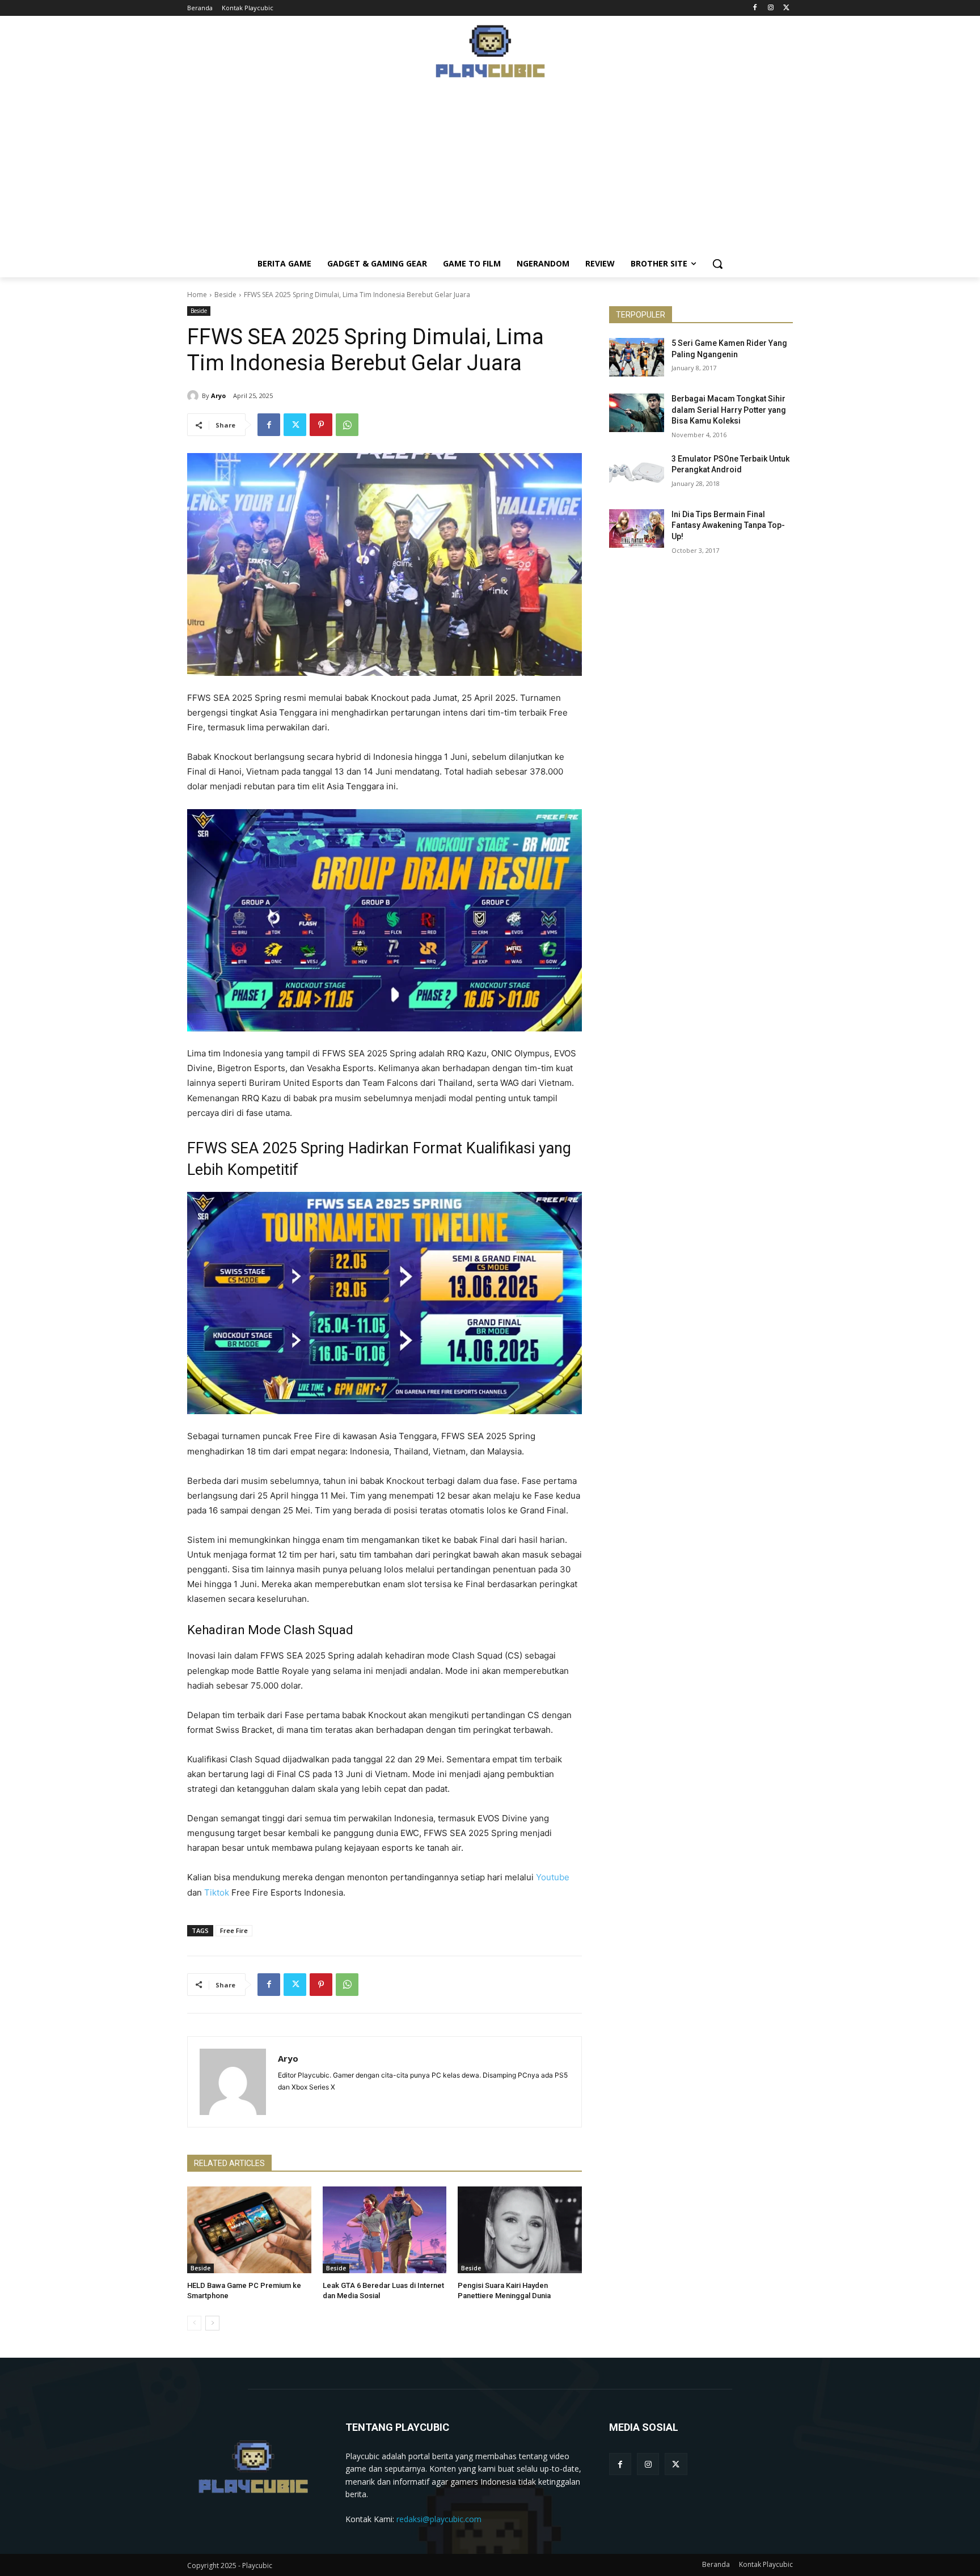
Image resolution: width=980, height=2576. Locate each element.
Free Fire (234, 1930)
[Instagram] (770, 8)
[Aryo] (195, 396)
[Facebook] (755, 8)
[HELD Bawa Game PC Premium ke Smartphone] (249, 2230)
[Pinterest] (321, 425)
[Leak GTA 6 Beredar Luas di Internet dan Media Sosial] (385, 2230)
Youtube (553, 1877)
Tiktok (217, 1892)
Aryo (218, 396)
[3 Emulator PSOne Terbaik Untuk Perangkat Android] (637, 473)
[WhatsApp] (347, 425)
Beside (225, 295)
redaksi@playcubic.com (439, 2519)
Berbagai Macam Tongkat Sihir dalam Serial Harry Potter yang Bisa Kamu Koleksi (729, 410)
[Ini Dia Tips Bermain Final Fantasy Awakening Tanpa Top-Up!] (637, 528)
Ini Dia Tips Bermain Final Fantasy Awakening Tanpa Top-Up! (728, 525)
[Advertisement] (490, 171)
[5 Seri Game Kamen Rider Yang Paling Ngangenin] (637, 357)
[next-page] (212, 2323)
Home (197, 295)
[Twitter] (786, 8)
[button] (717, 264)
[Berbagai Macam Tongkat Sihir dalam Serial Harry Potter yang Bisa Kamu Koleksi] (637, 413)
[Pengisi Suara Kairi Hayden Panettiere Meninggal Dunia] (520, 2230)
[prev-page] (194, 2323)
